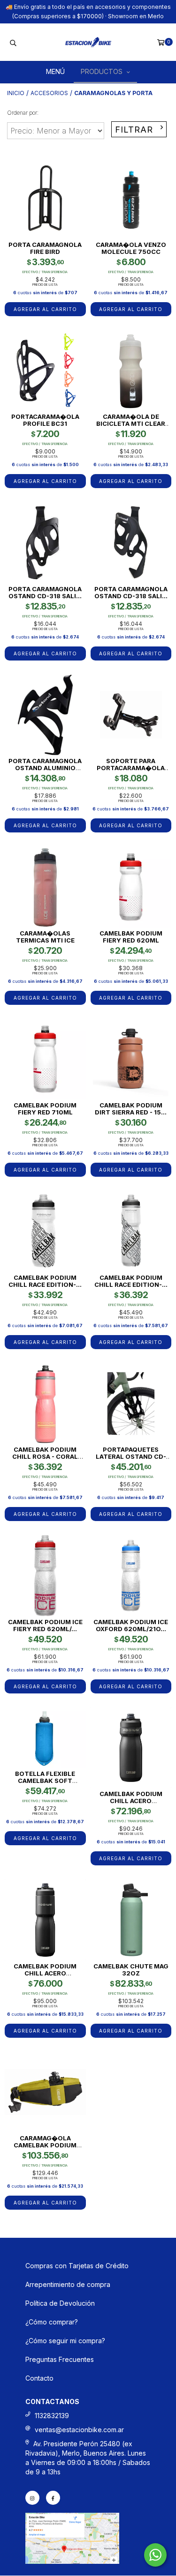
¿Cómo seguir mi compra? (65, 2341)
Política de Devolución (60, 2303)
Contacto (39, 2378)
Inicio (16, 93)
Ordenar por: (23, 113)
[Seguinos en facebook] (53, 2498)
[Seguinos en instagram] (32, 2498)
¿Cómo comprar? (52, 2322)
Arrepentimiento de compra (68, 2284)
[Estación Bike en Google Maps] (72, 2561)
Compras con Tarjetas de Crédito (77, 2266)
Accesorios (49, 93)
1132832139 (52, 2416)
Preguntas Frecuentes (60, 2359)
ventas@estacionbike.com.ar (79, 2430)
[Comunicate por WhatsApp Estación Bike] (155, 2555)
